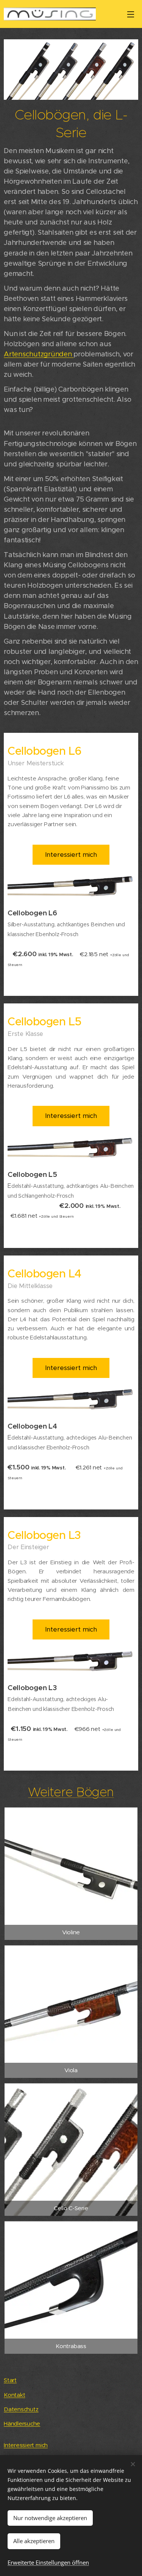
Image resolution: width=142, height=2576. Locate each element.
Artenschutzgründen (39, 354)
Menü (131, 14)
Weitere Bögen (71, 1792)
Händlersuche (22, 2424)
